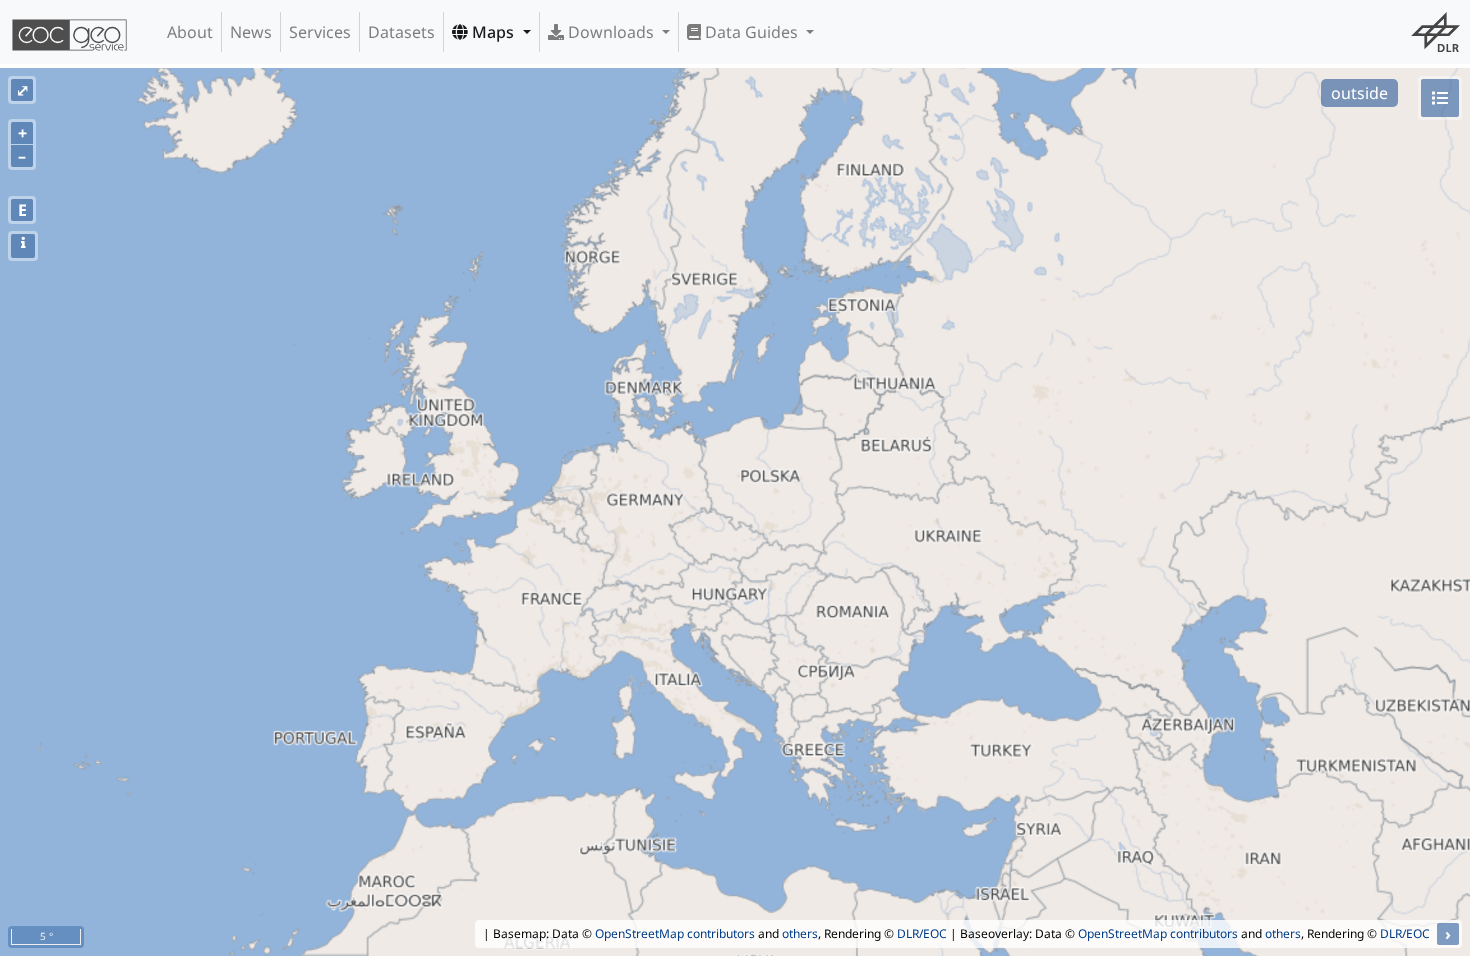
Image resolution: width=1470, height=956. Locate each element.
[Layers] (1440, 98)
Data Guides (751, 32)
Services (320, 32)
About (190, 32)
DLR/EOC (922, 933)
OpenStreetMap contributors (675, 933)
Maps (493, 32)
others (800, 933)
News (251, 32)
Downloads (611, 32)
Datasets (401, 32)
